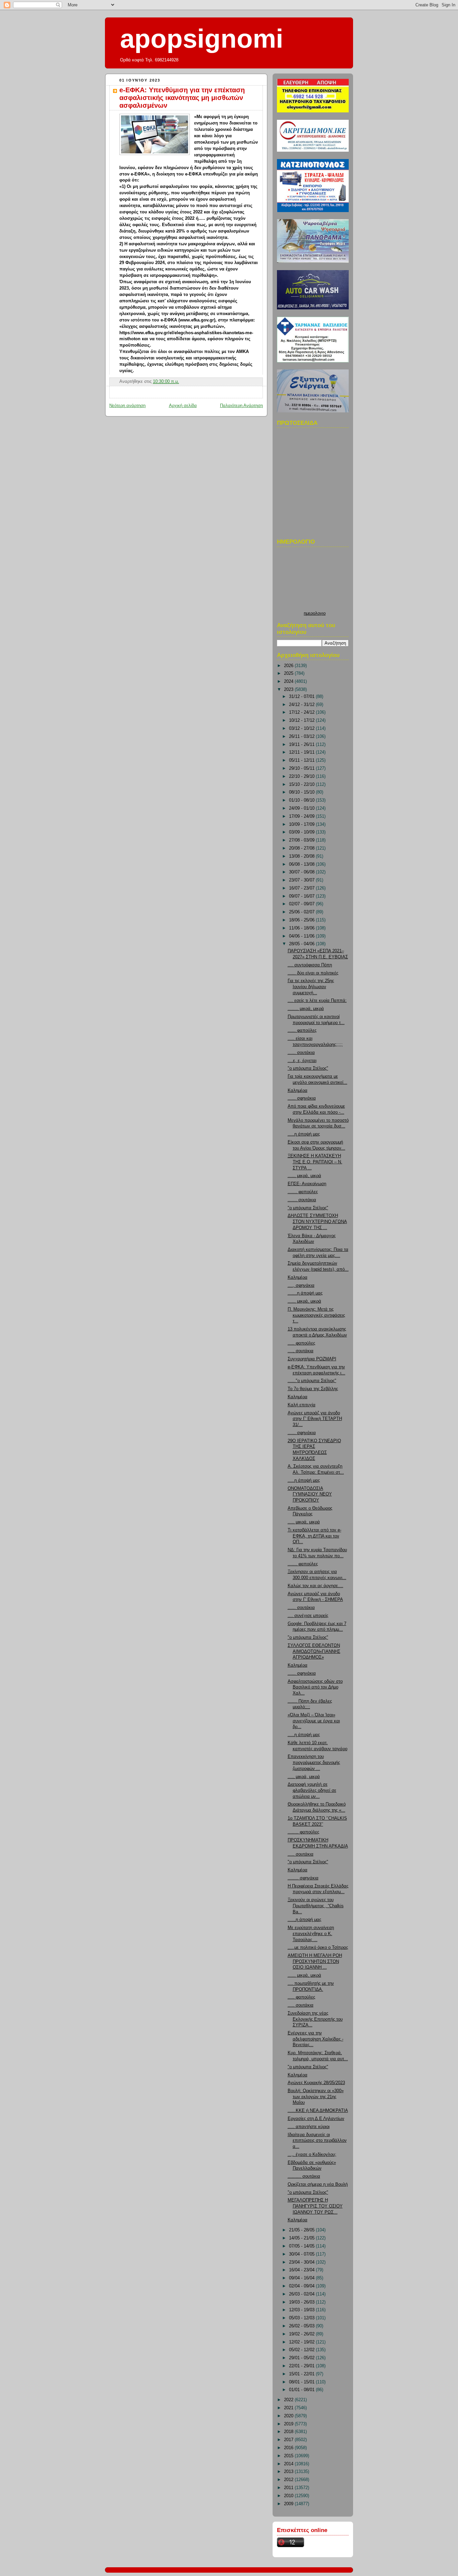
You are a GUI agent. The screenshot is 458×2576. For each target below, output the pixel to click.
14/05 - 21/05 (302, 2238)
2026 (289, 666)
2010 (289, 2496)
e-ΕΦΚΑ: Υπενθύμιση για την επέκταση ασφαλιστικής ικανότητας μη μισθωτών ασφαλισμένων (182, 98)
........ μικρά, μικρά (306, 1009)
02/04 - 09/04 (302, 2286)
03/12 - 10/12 (302, 728)
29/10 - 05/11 (302, 768)
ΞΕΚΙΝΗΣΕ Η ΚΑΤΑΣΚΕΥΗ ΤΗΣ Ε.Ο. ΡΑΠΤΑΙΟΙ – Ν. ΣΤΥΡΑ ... (315, 1162)
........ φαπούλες (303, 1832)
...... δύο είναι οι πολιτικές (313, 973)
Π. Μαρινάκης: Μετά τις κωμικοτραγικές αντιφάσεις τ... (316, 1315)
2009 (289, 2504)
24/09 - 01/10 (302, 808)
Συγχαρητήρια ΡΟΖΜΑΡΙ (312, 1359)
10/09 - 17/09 (302, 824)
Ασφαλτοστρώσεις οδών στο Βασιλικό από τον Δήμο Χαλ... (315, 1687)
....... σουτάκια (302, 1200)
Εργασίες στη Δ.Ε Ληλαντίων (316, 2119)
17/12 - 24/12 (302, 712)
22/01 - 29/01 (302, 2366)
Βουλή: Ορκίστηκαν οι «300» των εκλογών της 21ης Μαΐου (316, 2097)
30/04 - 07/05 (302, 2254)
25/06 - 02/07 (302, 912)
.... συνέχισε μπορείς (308, 1616)
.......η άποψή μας (305, 1293)
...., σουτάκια (301, 1351)
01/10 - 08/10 (302, 800)
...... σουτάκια (301, 1053)
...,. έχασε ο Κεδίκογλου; (312, 2155)
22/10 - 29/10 (302, 776)
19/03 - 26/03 (302, 2302)
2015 (289, 2456)
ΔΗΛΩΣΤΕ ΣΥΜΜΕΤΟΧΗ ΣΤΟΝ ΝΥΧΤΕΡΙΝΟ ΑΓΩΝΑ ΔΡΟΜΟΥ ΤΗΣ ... (317, 1222)
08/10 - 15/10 (302, 792)
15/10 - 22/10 (302, 785)
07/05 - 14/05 (302, 2246)
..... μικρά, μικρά (304, 1522)
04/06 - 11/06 (302, 936)
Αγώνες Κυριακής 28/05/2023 (316, 2083)
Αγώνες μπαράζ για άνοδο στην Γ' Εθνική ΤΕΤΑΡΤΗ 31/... (315, 1419)
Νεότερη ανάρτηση (127, 406)
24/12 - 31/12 (302, 705)
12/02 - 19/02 (302, 2342)
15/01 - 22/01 (302, 2374)
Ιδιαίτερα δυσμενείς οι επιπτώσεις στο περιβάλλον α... (317, 2141)
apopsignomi (202, 39)
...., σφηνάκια (301, 1285)
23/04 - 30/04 (302, 2262)
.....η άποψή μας (304, 1134)
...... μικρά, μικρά (304, 1176)
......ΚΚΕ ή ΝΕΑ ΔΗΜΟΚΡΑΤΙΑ (318, 2111)
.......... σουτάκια (304, 2176)
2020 (289, 2416)
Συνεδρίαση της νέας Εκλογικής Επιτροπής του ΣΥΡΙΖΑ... (315, 2019)
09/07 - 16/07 (302, 896)
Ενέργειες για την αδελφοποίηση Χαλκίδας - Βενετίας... (316, 2039)
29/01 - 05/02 (302, 2358)
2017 (289, 2440)
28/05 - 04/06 (302, 944)
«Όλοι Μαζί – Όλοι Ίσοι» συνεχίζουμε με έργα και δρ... (314, 1721)
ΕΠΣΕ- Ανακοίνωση (307, 1184)
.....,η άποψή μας (304, 1920)
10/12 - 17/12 (302, 720)
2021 (289, 2408)
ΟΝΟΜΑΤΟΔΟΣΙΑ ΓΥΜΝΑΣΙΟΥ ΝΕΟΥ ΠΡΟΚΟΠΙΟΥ (310, 1494)
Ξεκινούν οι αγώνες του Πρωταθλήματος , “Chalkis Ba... (316, 1906)
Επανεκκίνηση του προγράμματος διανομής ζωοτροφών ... (314, 1762)
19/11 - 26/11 (302, 745)
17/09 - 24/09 (302, 816)
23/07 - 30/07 (302, 880)
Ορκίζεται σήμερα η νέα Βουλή (318, 2184)
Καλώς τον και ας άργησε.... (316, 1586)
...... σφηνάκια (302, 1098)
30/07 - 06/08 (302, 872)
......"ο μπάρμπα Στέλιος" (312, 1381)
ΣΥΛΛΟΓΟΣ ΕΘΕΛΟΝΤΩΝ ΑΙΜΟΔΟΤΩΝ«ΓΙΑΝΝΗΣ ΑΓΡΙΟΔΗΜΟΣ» (314, 1651)
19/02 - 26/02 (302, 2334)
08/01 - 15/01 (302, 2382)
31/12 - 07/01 (302, 697)
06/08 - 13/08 (302, 864)
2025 (289, 673)
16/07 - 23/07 (302, 888)
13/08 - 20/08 (302, 856)
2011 (289, 2488)
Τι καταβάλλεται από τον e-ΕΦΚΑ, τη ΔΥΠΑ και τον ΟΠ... (314, 1536)
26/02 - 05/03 (302, 2326)
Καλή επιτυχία (302, 1405)
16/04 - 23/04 (302, 2270)
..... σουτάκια (301, 1854)
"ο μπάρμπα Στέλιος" (308, 1068)
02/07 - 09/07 (302, 904)
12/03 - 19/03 (302, 2310)
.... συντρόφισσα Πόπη (310, 965)
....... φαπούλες (303, 1192)
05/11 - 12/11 (302, 760)
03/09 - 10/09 (302, 832)
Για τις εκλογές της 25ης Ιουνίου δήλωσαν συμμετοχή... (311, 987)
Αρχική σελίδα (183, 406)
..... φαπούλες (301, 1343)
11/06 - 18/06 (302, 928)
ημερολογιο (315, 613)
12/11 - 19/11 (302, 752)
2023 (289, 690)
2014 (289, 2464)
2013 (289, 2472)
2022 (289, 2400)
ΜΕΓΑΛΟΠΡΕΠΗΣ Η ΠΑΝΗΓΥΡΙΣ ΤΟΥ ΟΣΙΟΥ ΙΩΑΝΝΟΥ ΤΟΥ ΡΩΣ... (315, 2206)
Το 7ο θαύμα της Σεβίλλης (313, 1389)
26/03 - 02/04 (302, 2294)
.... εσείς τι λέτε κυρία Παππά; (317, 1001)
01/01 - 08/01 (302, 2390)
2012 (289, 2480)
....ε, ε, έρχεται (302, 1061)
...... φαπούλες (302, 1030)
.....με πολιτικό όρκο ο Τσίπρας (318, 1948)
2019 (289, 2424)
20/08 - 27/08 (302, 848)
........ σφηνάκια (303, 1878)
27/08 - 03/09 (302, 840)
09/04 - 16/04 (302, 2278)
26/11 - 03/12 (302, 737)
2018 (289, 2432)
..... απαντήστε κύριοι (309, 2127)
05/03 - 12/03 (302, 2318)
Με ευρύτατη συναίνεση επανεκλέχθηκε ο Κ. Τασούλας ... (311, 1934)
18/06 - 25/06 (302, 920)
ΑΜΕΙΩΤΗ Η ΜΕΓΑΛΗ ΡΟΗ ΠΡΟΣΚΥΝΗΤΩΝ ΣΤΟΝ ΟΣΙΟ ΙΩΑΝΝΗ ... (315, 1961)
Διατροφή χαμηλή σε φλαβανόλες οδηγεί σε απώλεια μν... (312, 1790)
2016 (289, 2448)
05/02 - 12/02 (302, 2350)
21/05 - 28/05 (302, 2230)
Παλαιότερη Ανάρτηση (241, 406)
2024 (289, 681)
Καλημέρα (298, 1091)
